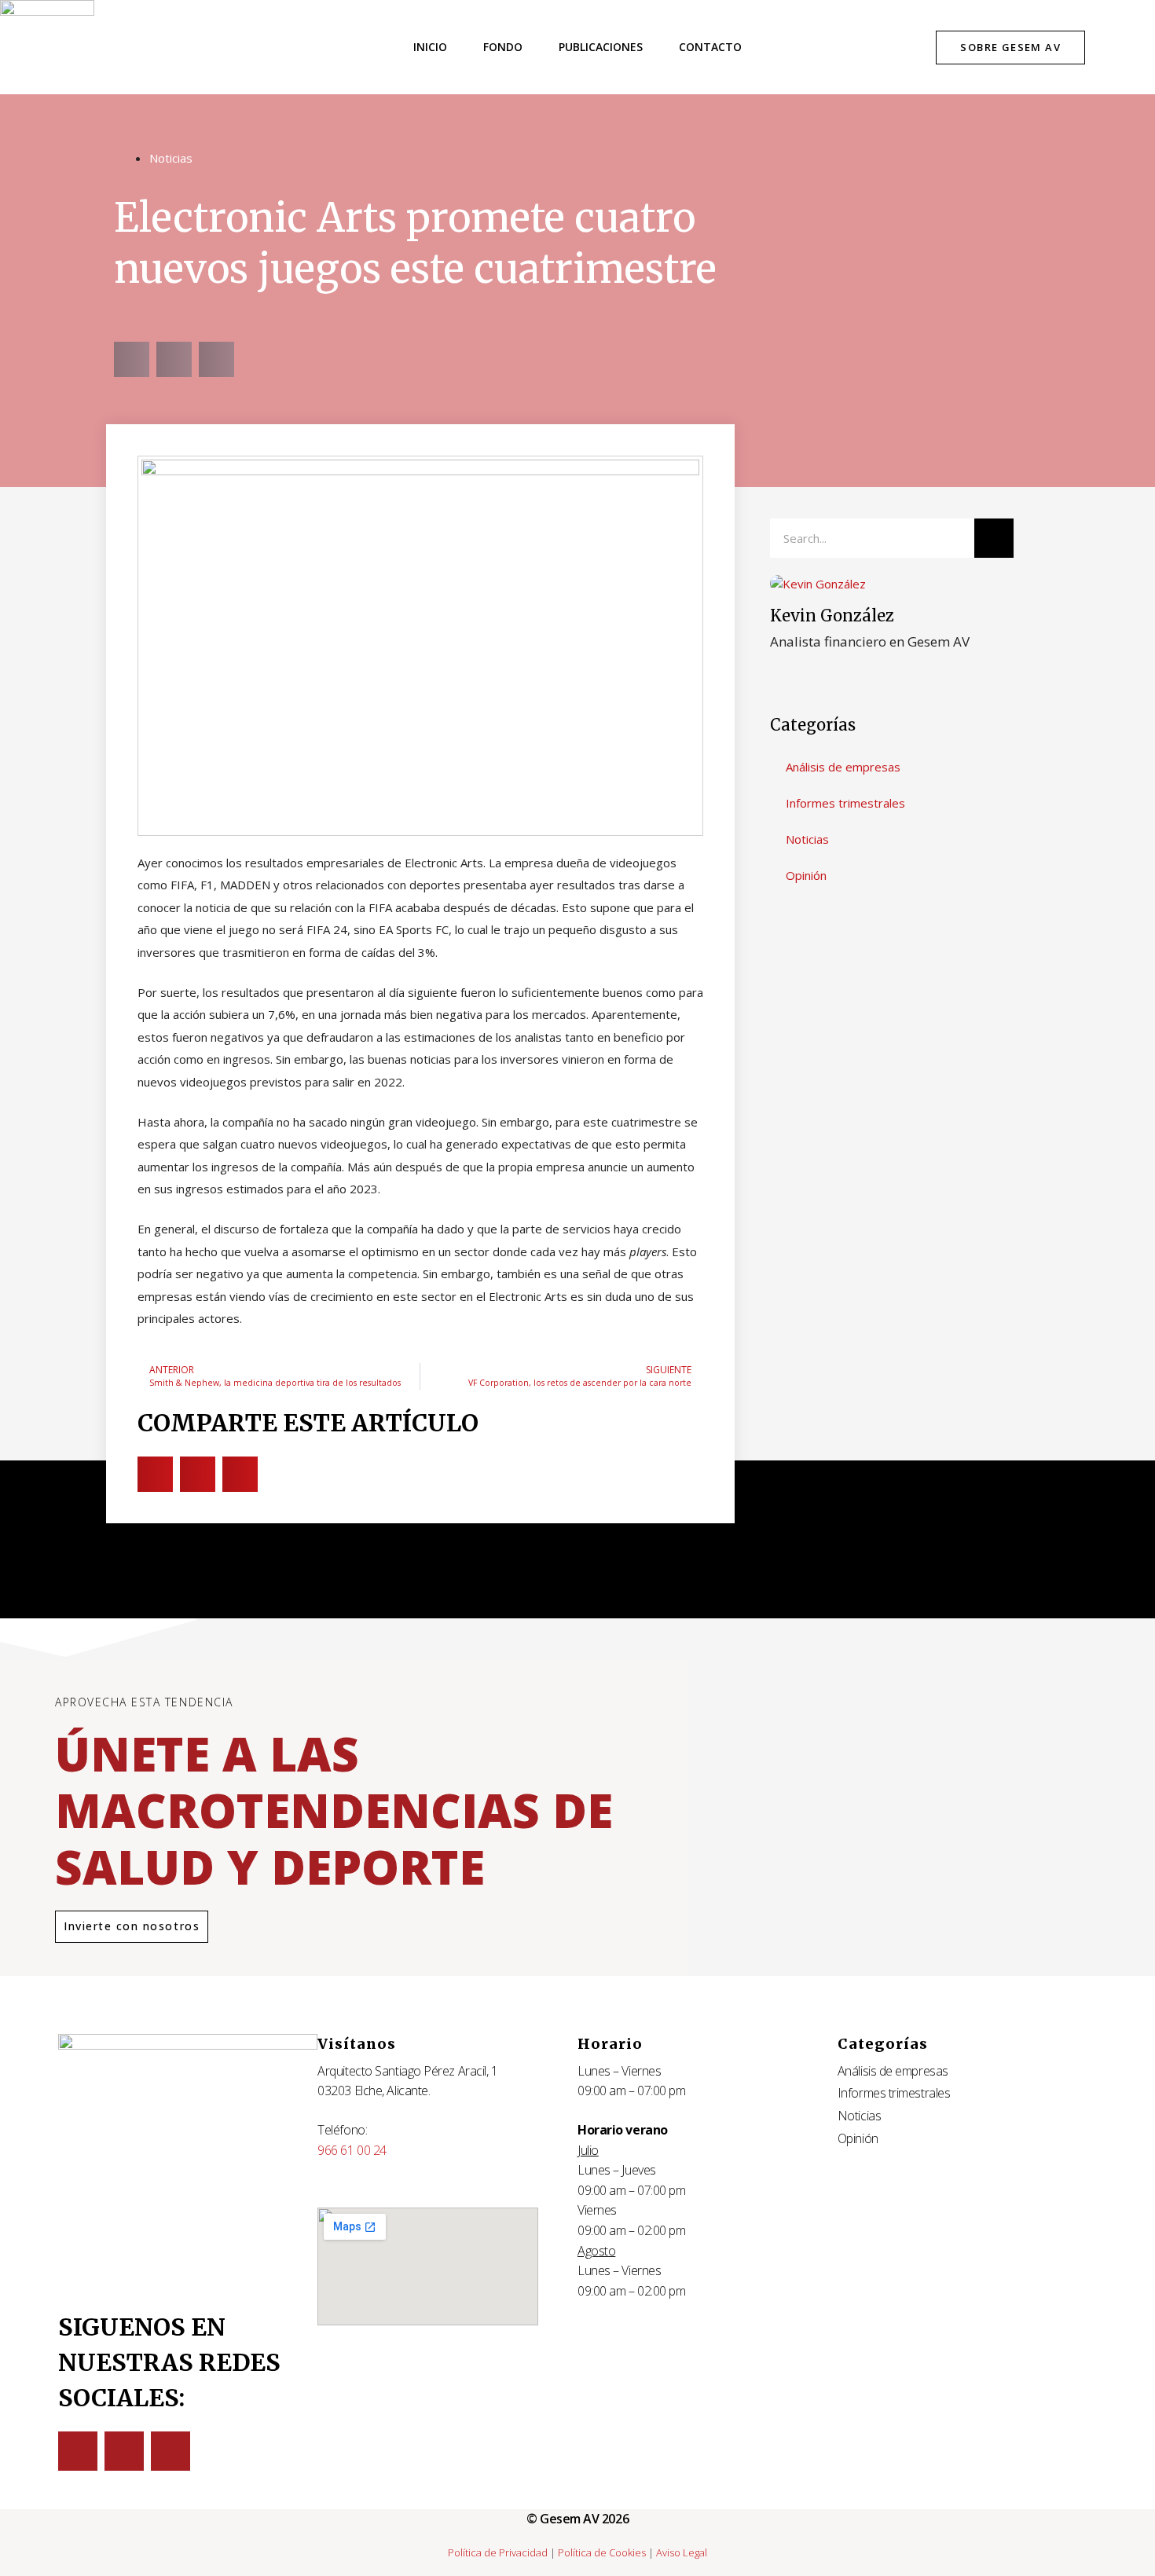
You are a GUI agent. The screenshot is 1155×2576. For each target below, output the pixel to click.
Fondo (503, 47)
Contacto (710, 47)
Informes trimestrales (845, 803)
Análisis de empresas (843, 767)
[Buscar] (994, 538)
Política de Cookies (602, 2552)
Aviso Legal (682, 2552)
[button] (132, 359)
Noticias (171, 158)
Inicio (430, 47)
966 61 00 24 (352, 2150)
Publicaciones (601, 47)
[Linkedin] (124, 2451)
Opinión (806, 875)
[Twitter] (78, 2451)
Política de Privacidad (498, 2552)
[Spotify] (170, 2451)
